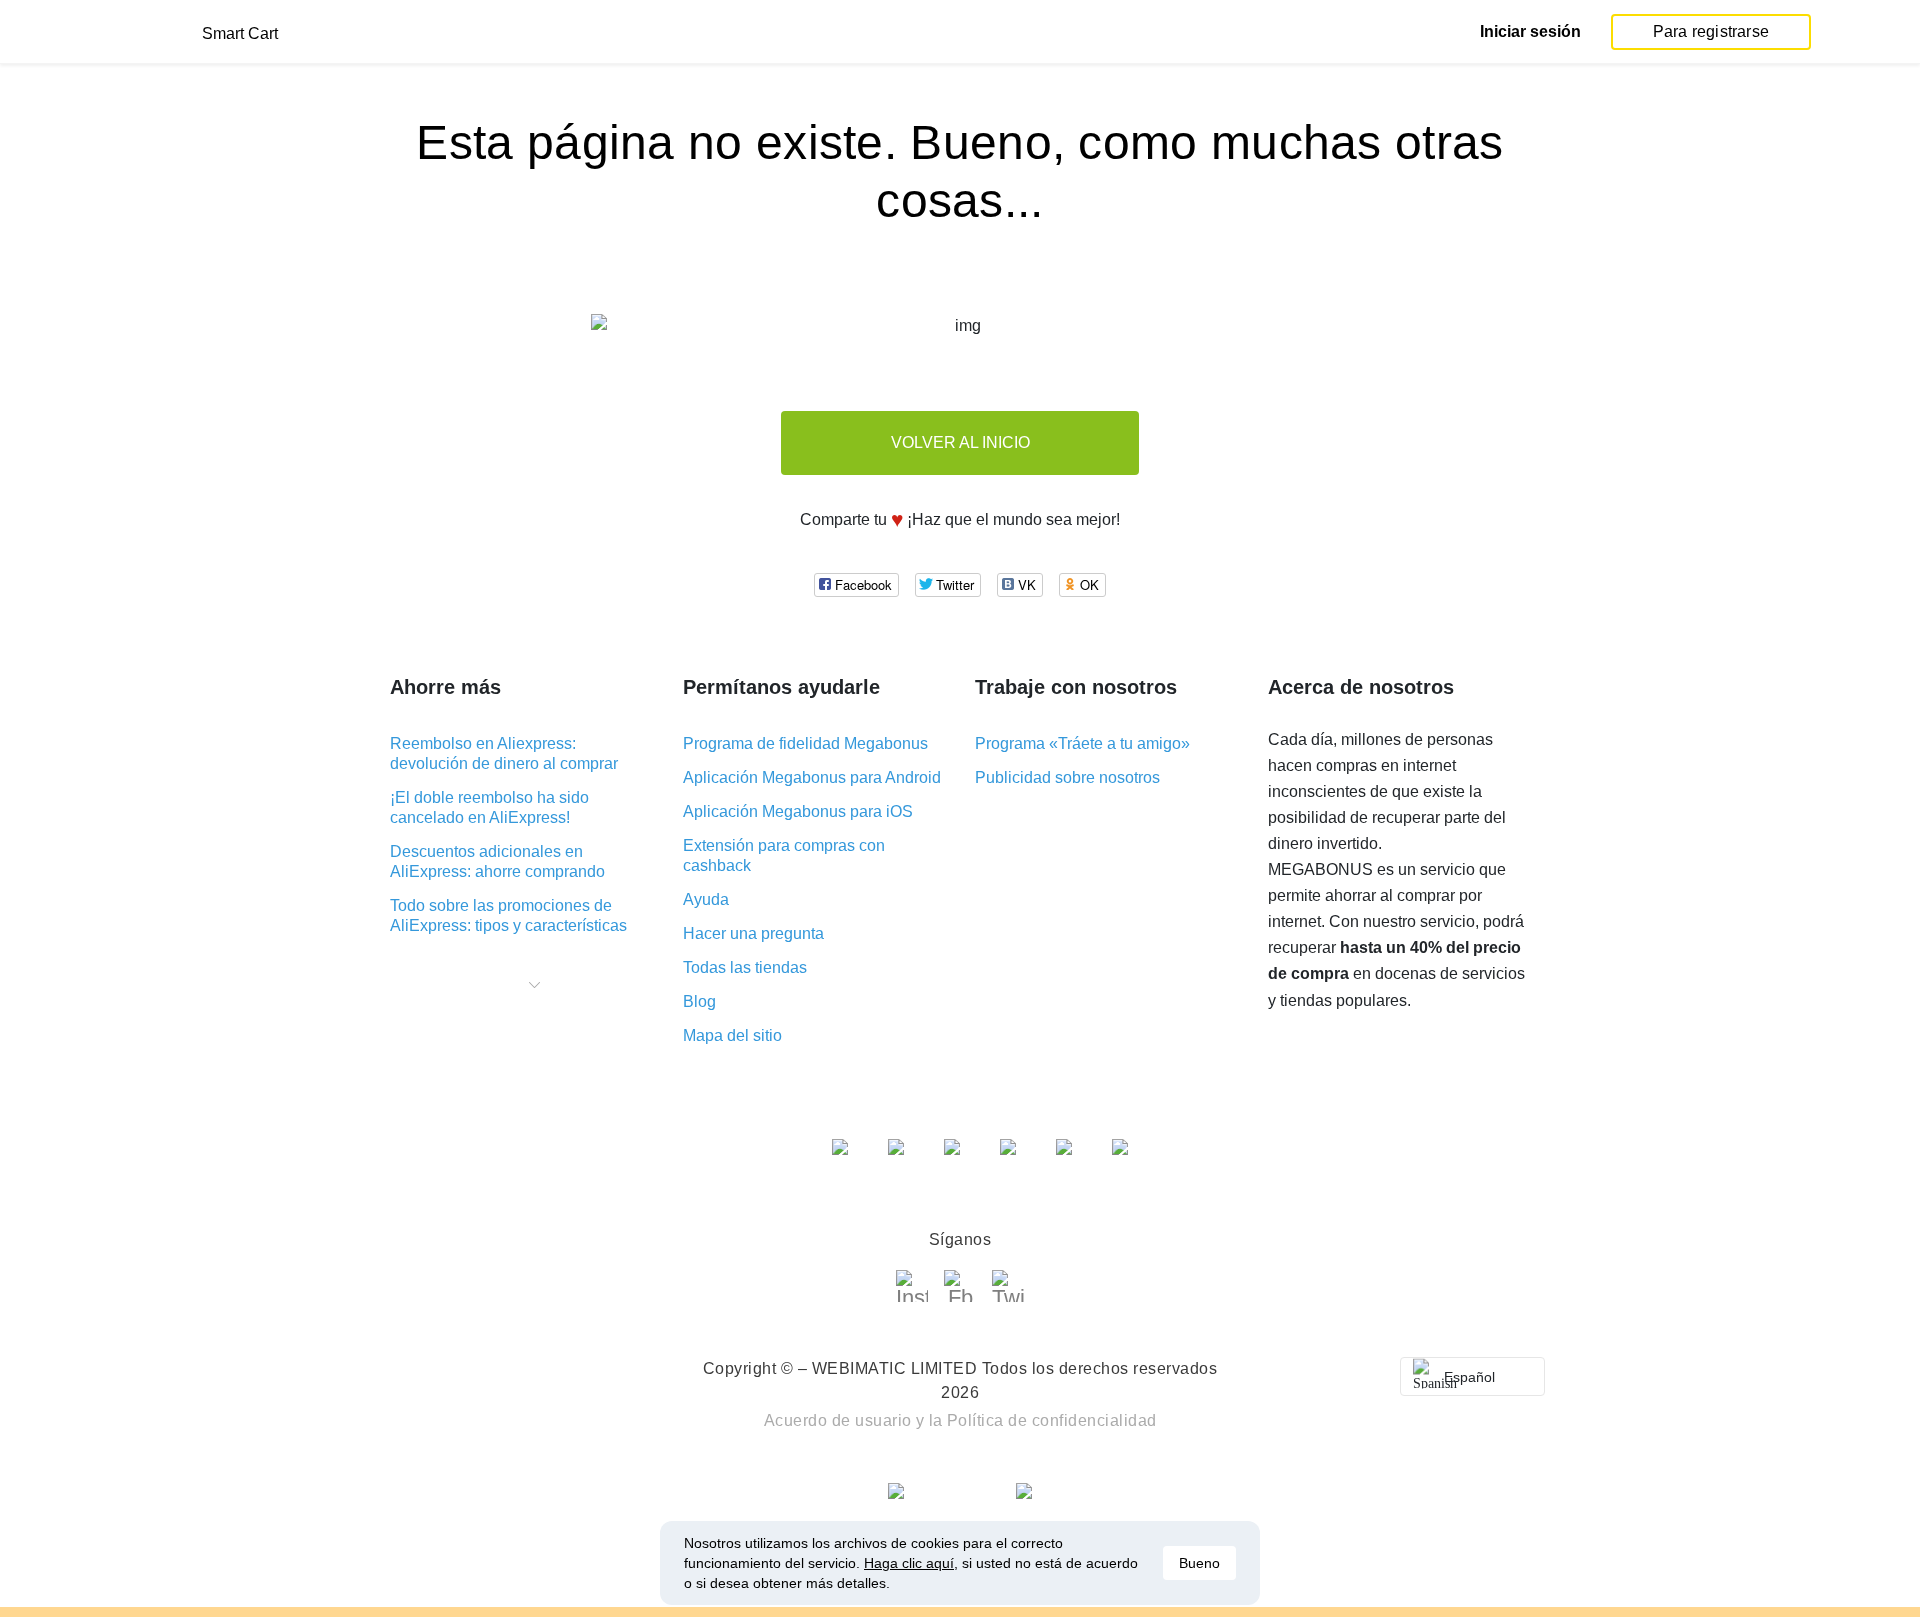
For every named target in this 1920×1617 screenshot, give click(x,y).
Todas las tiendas (745, 967)
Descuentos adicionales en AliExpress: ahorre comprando (497, 861)
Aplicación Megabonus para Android (812, 777)
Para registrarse (1711, 31)
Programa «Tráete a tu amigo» (1082, 743)
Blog (699, 1001)
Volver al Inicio (960, 442)
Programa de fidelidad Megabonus (805, 743)
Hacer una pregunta (753, 933)
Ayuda (706, 899)
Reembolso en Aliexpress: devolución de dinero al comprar (504, 753)
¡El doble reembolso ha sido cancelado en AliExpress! (489, 807)
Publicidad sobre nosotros (1067, 777)
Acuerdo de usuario (838, 1420)
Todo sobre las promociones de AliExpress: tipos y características (508, 915)
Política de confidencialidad (1052, 1420)
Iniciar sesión (1530, 31)
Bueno (1199, 1563)
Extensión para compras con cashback (784, 855)
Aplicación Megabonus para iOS (798, 811)
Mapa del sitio (732, 1035)
